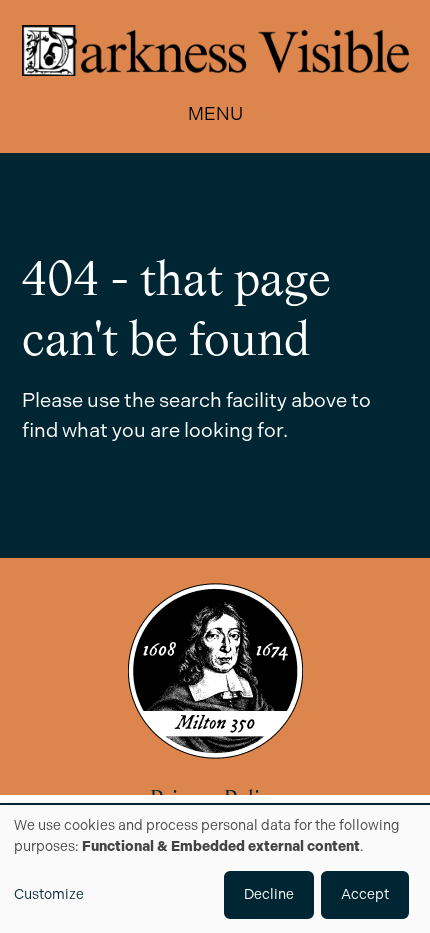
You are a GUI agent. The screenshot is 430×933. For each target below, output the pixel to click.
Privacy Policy (215, 800)
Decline (269, 894)
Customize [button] (49, 894)
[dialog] (215, 869)
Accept (365, 894)
